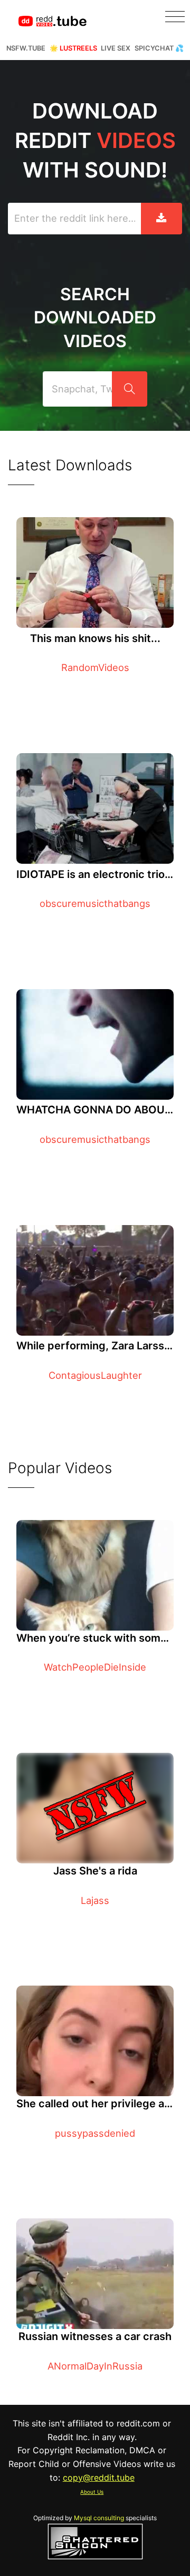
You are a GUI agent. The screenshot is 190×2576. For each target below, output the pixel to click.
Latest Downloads (70, 465)
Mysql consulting (99, 2518)
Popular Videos (60, 1468)
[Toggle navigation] (175, 17)
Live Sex (116, 48)
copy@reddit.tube (99, 2478)
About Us (92, 2492)
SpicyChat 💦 (159, 48)
